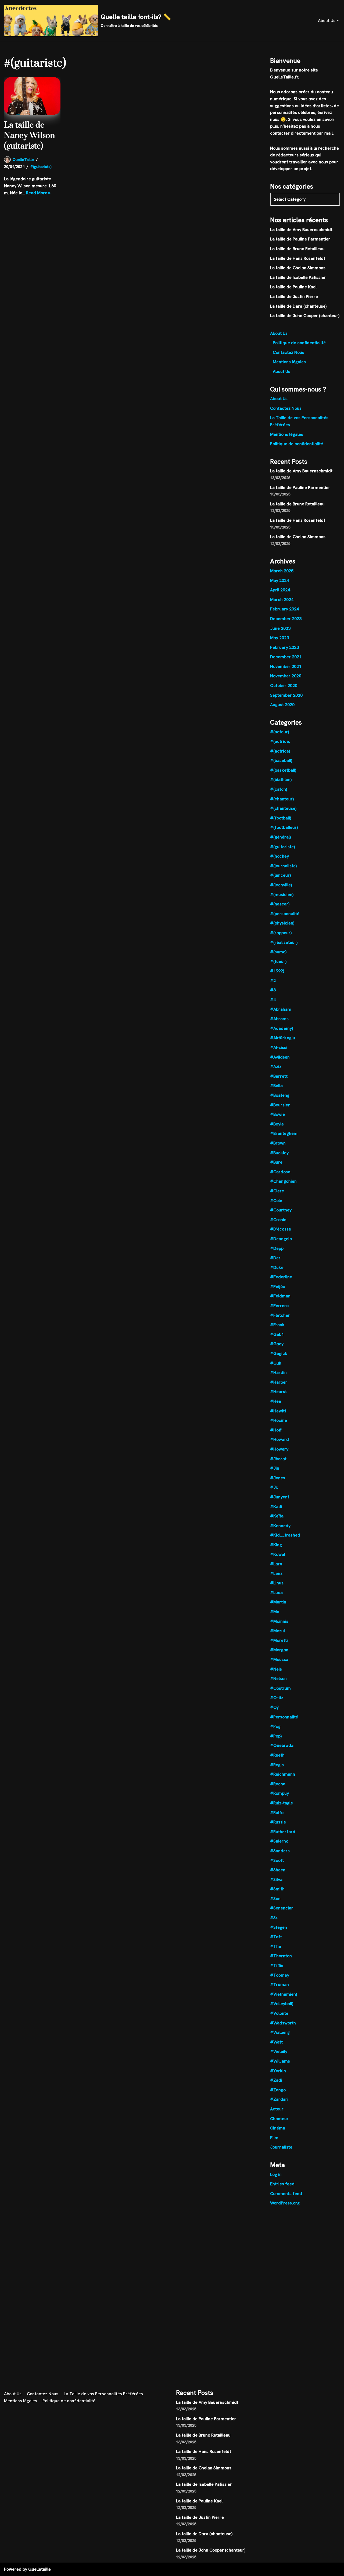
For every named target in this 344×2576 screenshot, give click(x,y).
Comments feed (286, 2194)
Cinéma (278, 2128)
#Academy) (282, 1028)
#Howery (279, 1449)
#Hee (276, 1401)
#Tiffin (277, 1965)
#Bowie (277, 1114)
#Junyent (280, 1497)
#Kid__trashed (285, 1535)
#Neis (276, 1669)
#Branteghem (284, 1133)
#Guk (276, 1363)
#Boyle (277, 1124)
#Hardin (278, 1372)
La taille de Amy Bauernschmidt (301, 230)
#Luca (276, 1593)
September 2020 (286, 695)
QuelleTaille (23, 160)
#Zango (278, 2090)
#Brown (278, 1143)
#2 (273, 981)
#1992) (277, 971)
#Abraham (281, 1009)
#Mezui (277, 1631)
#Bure (276, 1162)
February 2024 (284, 609)
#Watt (276, 2042)
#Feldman (280, 1296)
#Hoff (276, 1430)
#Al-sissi (279, 1047)
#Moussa (279, 1659)
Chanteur (279, 2119)
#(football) (281, 818)
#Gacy (277, 1344)
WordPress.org (285, 2203)
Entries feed (282, 2184)
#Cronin (278, 1220)
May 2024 (279, 580)
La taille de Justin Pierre (294, 296)
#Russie (278, 1822)
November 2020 (286, 676)
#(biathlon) (281, 780)
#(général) (280, 837)
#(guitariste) (41, 167)
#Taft (276, 1937)
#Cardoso (280, 1172)
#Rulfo (277, 1813)
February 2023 (284, 647)
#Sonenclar (282, 1908)
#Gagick (279, 1353)
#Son (275, 1899)
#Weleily (279, 2051)
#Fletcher (280, 1315)
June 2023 (280, 628)
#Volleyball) (282, 2004)
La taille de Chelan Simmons (298, 268)
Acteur (277, 2109)
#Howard (279, 1439)
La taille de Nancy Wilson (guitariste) (29, 136)
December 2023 (286, 619)
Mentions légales (289, 362)
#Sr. (274, 1918)
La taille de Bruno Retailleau (297, 249)
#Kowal (278, 1554)
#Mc (275, 1612)
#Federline (281, 1277)
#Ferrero (279, 1306)
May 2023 (279, 638)
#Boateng (280, 1095)
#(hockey (279, 856)
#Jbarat (278, 1459)
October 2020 (284, 686)
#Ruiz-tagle (282, 1803)
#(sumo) (278, 952)
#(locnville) (281, 885)
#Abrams (279, 1019)
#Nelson (278, 1679)
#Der (275, 1258)
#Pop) (276, 1736)
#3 (273, 990)
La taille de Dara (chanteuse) (298, 306)
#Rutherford (283, 1832)
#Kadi (276, 1507)
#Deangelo (281, 1239)
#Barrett (279, 1076)
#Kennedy (280, 1526)
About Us (279, 333)
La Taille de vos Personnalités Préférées (103, 2394)
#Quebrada (282, 1745)
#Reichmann (283, 1774)
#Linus (277, 1583)
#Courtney (281, 1210)
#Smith (277, 1889)
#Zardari (279, 2099)
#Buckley (279, 1153)
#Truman (279, 1985)
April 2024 (280, 590)
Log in (276, 2174)
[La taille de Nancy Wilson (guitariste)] (32, 96)
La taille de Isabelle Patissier (298, 277)
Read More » (38, 193)
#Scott (277, 1860)
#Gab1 (277, 1334)
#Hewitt (278, 1411)
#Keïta (277, 1516)
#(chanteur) (282, 799)
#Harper (279, 1382)
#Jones (278, 1478)
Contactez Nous (289, 352)
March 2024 (282, 600)
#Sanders (280, 1851)
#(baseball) (281, 760)
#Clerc (277, 1191)
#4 (273, 1000)
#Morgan (279, 1650)
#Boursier (280, 1105)
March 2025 (282, 571)
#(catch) (279, 789)
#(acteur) (279, 732)
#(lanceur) (280, 875)
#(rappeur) (281, 933)
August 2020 (282, 705)
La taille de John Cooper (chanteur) (305, 316)
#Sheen (278, 1870)
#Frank (277, 1325)
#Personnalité (284, 1717)
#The (276, 1946)
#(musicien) (282, 895)
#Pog (275, 1726)
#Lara (276, 1564)
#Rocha (278, 1784)
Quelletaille (40, 2569)
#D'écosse (281, 1229)
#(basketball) (283, 770)
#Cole (276, 1201)
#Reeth (277, 1755)
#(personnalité (285, 914)
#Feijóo (278, 1287)
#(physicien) (282, 923)
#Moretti (279, 1640)
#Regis (277, 1765)
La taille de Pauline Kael (293, 287)
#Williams (280, 2061)
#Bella (276, 1086)
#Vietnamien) (284, 1994)
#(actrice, (280, 741)
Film (274, 2138)
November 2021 (286, 666)
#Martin (278, 1602)
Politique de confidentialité (299, 343)
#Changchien (283, 1181)
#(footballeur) (284, 827)
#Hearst (278, 1392)
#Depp (277, 1248)
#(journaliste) (283, 866)
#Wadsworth (283, 2023)
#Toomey (280, 1975)
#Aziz (276, 1066)
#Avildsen (280, 1057)
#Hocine (279, 1420)
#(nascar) (280, 904)
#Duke (277, 1267)
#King (276, 1545)
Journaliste (281, 2147)
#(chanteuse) (283, 808)
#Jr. (274, 1487)
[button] (338, 20)
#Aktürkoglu (283, 1038)
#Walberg (280, 2032)
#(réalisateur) (284, 942)
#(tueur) (278, 961)
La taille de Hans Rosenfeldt (298, 258)
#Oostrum (280, 1688)
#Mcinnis (279, 1621)
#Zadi (276, 2080)
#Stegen (279, 1927)
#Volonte (279, 2013)
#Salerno (279, 1841)
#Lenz (276, 1573)
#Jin (275, 1468)
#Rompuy (279, 1793)
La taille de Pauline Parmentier (300, 239)
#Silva (276, 1879)
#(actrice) (280, 751)
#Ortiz (277, 1698)
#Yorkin (278, 2071)
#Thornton (281, 1956)
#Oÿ (274, 1707)
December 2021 (286, 657)
